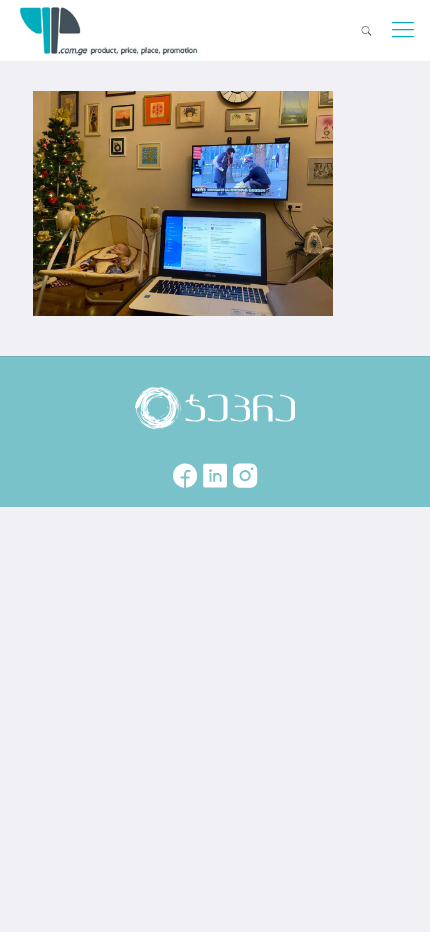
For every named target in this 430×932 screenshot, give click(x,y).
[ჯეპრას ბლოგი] (109, 30)
